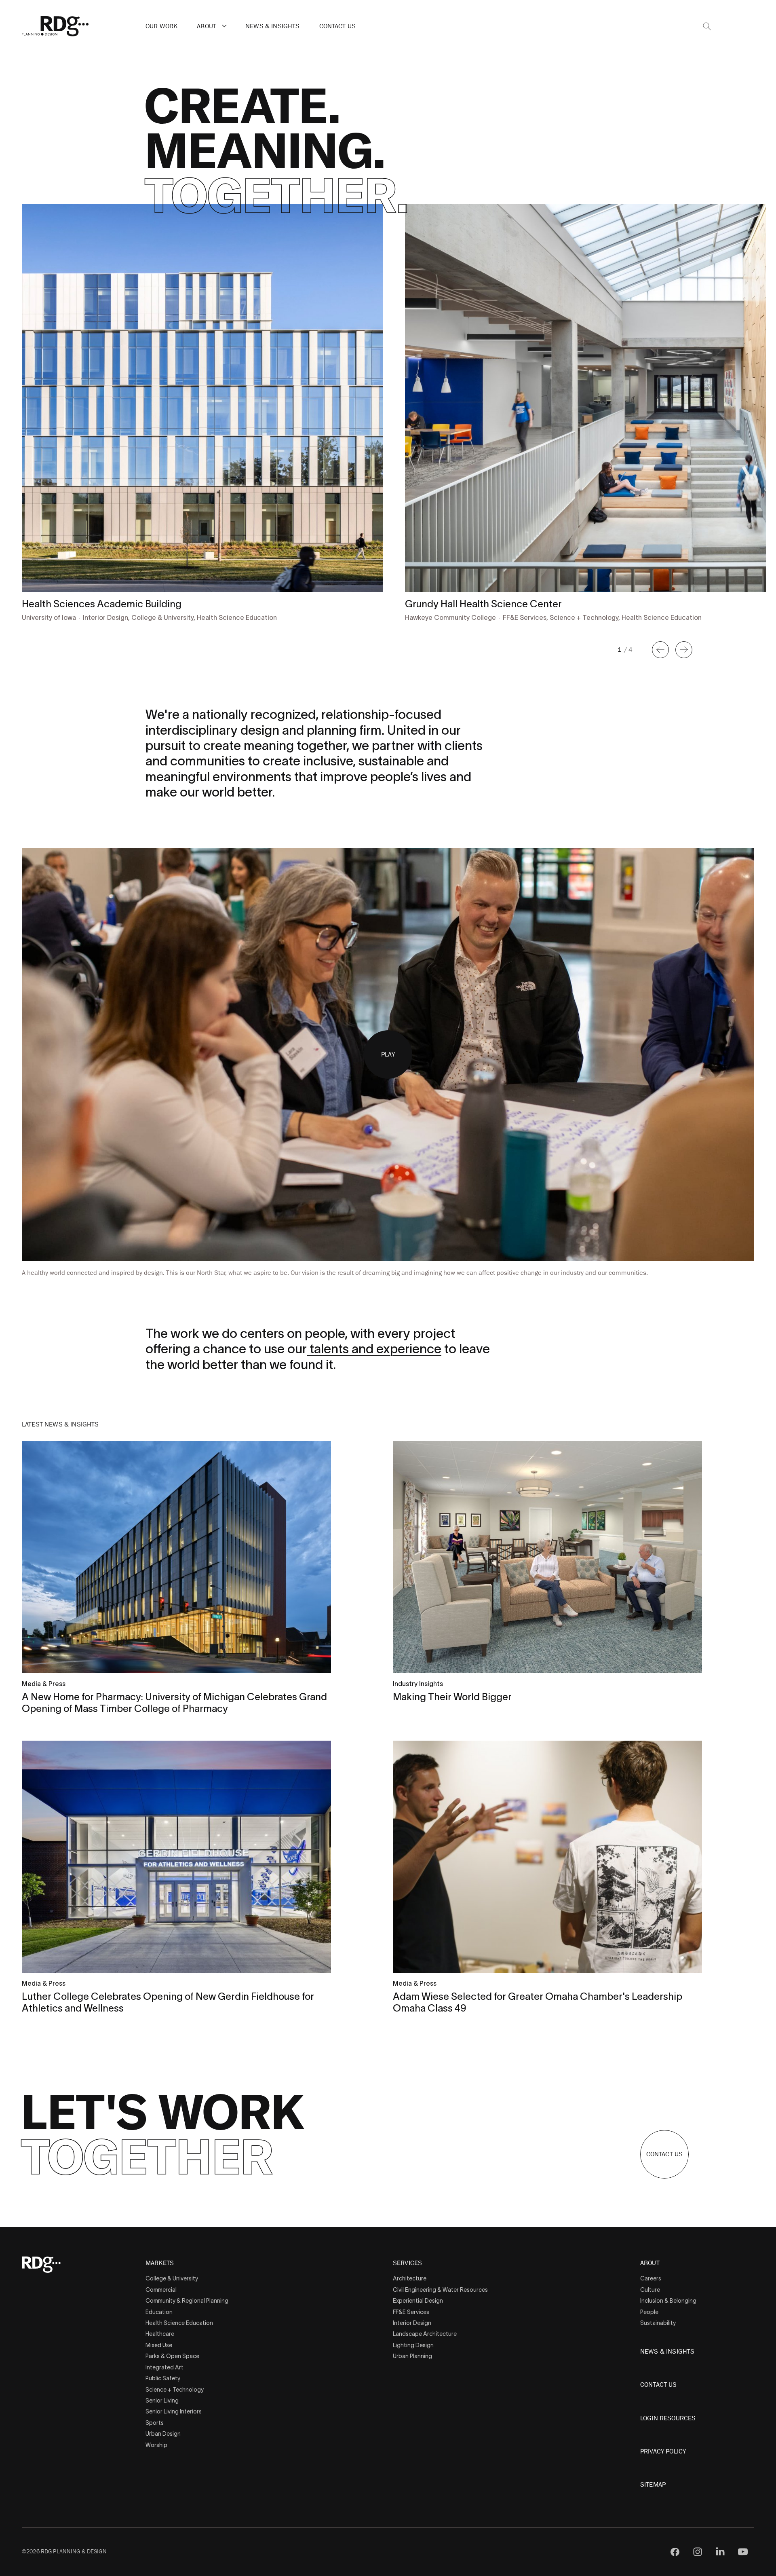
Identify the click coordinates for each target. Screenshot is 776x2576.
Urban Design (163, 2434)
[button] (224, 26)
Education (159, 2312)
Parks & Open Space (172, 2356)
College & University (172, 2278)
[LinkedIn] (720, 2552)
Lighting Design (413, 2345)
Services (407, 2263)
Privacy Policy (663, 2451)
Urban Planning (412, 2356)
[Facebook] (675, 2552)
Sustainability (658, 2323)
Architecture (410, 2278)
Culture (650, 2290)
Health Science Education (179, 2323)
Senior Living (162, 2401)
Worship (156, 2445)
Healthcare (160, 2334)
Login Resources (668, 2418)
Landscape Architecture (425, 2334)
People (649, 2312)
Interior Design (412, 2323)
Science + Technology (175, 2390)
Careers (651, 2278)
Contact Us (338, 26)
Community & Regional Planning (187, 2301)
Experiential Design (418, 2301)
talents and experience (374, 1349)
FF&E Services (411, 2312)
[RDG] (55, 26)
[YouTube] (743, 2552)
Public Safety (163, 2378)
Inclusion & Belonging (668, 2301)
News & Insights (272, 26)
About (207, 26)
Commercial (161, 2290)
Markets (160, 2263)
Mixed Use (159, 2345)
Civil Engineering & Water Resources (440, 2290)
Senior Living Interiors (174, 2411)
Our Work (161, 26)
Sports (155, 2423)
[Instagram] (698, 2552)
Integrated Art (164, 2367)
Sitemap (653, 2485)
